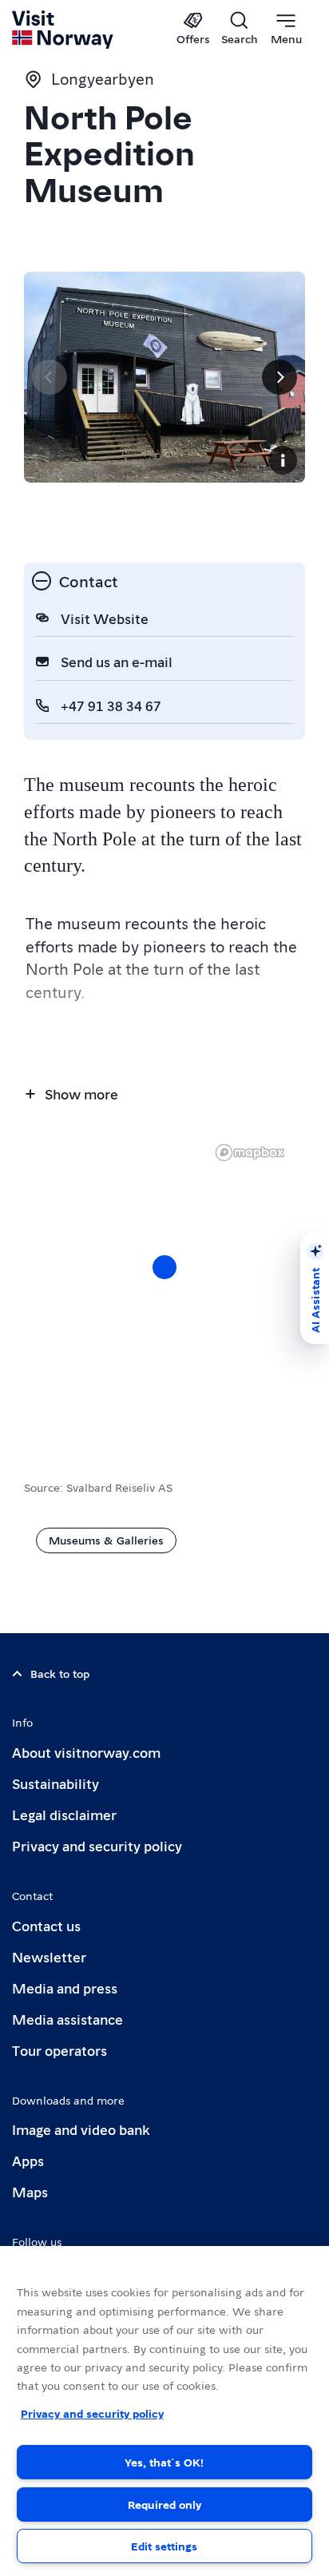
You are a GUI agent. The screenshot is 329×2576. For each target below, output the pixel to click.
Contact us (46, 1925)
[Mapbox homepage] (250, 1153)
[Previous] (50, 377)
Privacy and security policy (97, 1845)
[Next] (279, 377)
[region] (164, 1283)
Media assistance (67, 2019)
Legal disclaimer (64, 1814)
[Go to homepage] (63, 30)
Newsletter (49, 1956)
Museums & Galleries (106, 1540)
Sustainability (55, 1783)
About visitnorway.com (86, 1752)
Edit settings (164, 2546)
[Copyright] (283, 460)
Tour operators (59, 2050)
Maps (30, 2191)
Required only (164, 2504)
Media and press (65, 1988)
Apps (28, 2160)
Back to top (60, 1673)
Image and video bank (81, 2129)
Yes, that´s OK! (164, 2462)
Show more (81, 1093)
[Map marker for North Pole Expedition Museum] (164, 1267)
